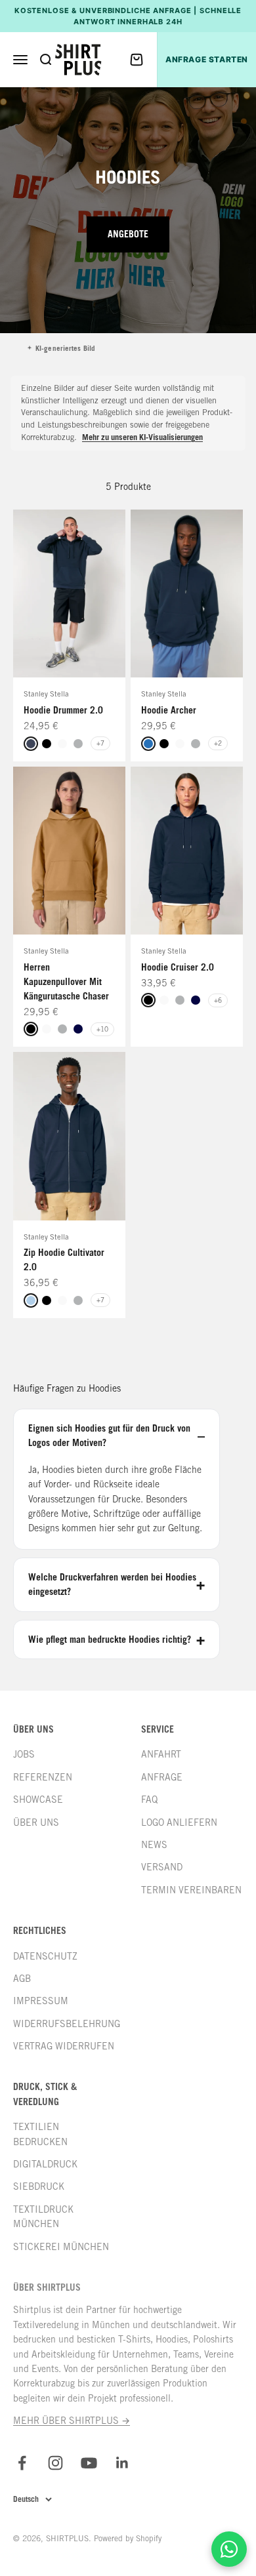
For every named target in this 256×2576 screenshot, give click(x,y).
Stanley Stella (46, 694)
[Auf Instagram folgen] (55, 2463)
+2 (218, 743)
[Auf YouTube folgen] (89, 2463)
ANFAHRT (161, 1754)
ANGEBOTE (128, 234)
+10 (102, 1029)
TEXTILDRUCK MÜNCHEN (43, 2217)
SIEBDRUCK (39, 2186)
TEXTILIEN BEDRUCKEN (40, 2134)
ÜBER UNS (36, 1822)
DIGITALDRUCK (45, 2164)
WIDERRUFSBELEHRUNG (67, 2024)
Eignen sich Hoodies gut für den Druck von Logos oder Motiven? (109, 1435)
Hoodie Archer (169, 710)
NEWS (154, 1845)
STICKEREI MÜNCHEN (61, 2247)
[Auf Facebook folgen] (22, 2463)
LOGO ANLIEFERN (179, 1822)
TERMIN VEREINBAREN (191, 1890)
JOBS (24, 1754)
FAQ (149, 1800)
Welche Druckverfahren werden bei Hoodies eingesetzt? (112, 1584)
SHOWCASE (38, 1800)
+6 (218, 1000)
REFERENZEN (43, 1777)
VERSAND (162, 1867)
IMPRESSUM (41, 2001)
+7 (100, 743)
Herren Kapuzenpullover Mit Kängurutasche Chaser (66, 981)
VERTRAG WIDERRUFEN (64, 2046)
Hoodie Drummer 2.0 (63, 710)
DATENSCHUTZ (45, 1956)
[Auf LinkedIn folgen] (122, 2463)
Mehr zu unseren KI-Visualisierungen (142, 437)
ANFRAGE (162, 1777)
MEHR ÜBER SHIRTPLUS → (72, 2421)
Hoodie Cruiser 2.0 (178, 967)
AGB (22, 1979)
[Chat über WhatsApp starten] (229, 2549)
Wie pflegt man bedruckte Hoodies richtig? (110, 1639)
